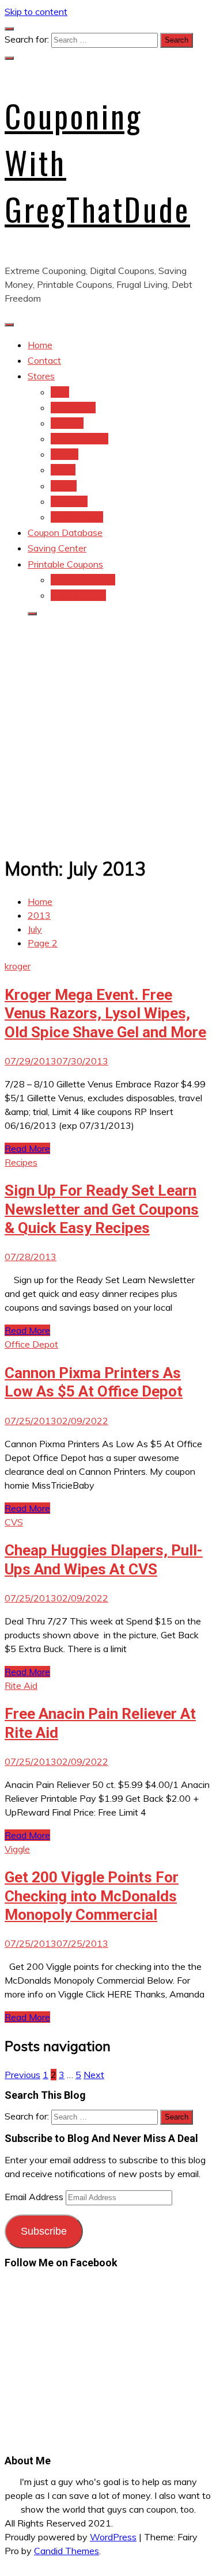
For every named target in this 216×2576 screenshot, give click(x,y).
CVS (60, 392)
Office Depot (31, 1344)
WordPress (113, 2537)
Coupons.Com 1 (83, 580)
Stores (41, 376)
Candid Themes (67, 2551)
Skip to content (36, 12)
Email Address (35, 2197)
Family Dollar (77, 517)
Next (94, 2075)
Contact (44, 360)
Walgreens (73, 408)
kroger (64, 486)
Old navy (69, 501)
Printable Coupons (65, 564)
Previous (22, 2075)
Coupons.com (78, 595)
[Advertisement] (108, 734)
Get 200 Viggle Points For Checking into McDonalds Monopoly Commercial (92, 1896)
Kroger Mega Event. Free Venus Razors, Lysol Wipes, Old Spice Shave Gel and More (105, 1013)
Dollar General (79, 439)
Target (65, 454)
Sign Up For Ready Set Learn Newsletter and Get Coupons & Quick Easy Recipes (102, 1209)
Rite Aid (67, 423)
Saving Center (57, 548)
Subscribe (44, 2231)
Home (40, 345)
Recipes (21, 1162)
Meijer (63, 470)
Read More (27, 1148)
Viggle (17, 1849)
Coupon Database (65, 532)
